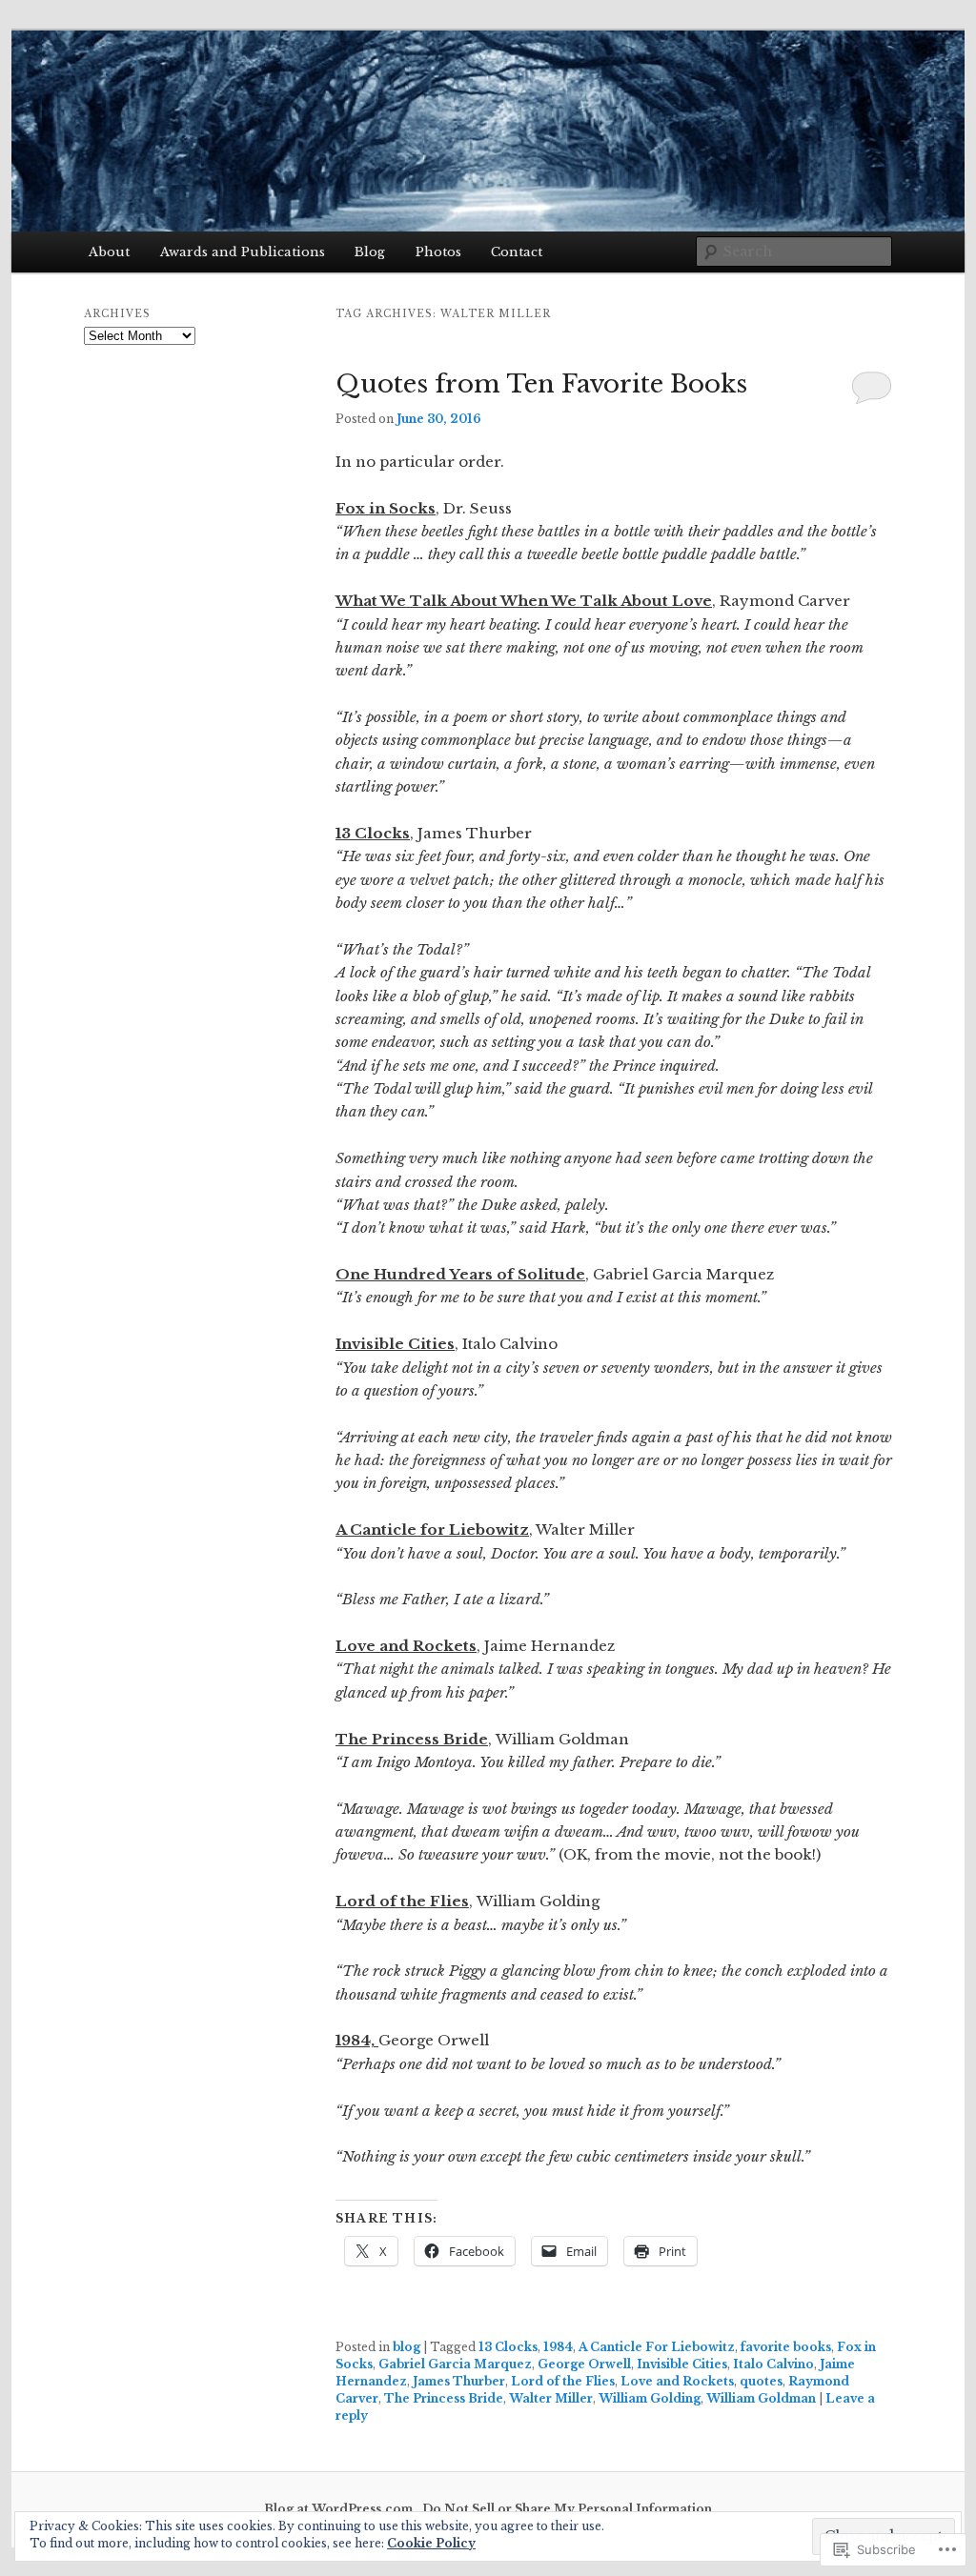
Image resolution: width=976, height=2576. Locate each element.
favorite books (786, 2347)
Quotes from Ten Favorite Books (541, 384)
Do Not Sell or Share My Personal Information (567, 2509)
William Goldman (761, 2398)
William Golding (650, 2398)
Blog (370, 252)
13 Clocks (508, 2347)
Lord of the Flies (563, 2381)
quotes (761, 2381)
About (109, 252)
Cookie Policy (431, 2543)
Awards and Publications (243, 252)
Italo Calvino (773, 2364)
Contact (517, 252)
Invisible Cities (682, 2364)
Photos (438, 252)
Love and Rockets (677, 2381)
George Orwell (584, 2364)
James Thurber (459, 2381)
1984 (558, 2347)
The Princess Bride (444, 2398)
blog (407, 2347)
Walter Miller (551, 2398)
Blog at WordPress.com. (340, 2509)
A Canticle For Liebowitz (657, 2347)
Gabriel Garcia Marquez (455, 2364)
